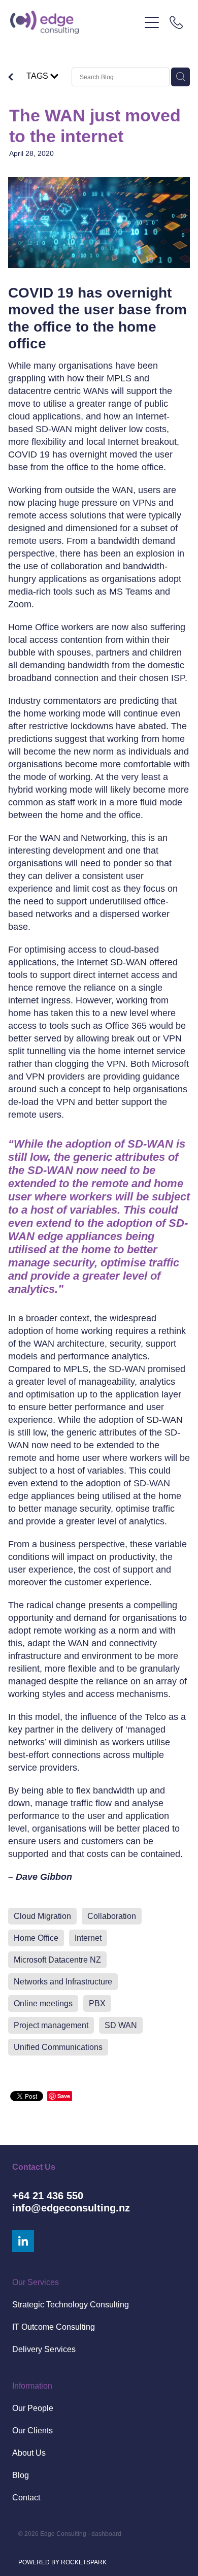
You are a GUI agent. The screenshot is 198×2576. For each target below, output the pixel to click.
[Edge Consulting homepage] (75, 22)
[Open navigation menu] (152, 22)
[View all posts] (11, 78)
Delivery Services (44, 2349)
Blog (21, 2475)
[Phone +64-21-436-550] (176, 22)
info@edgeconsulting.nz (71, 2208)
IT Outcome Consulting (54, 2327)
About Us (29, 2453)
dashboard (106, 2534)
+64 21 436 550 (48, 2196)
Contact (26, 2498)
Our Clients (32, 2431)
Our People (33, 2408)
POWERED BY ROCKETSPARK (62, 2562)
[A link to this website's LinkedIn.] (23, 2241)
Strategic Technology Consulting (71, 2305)
